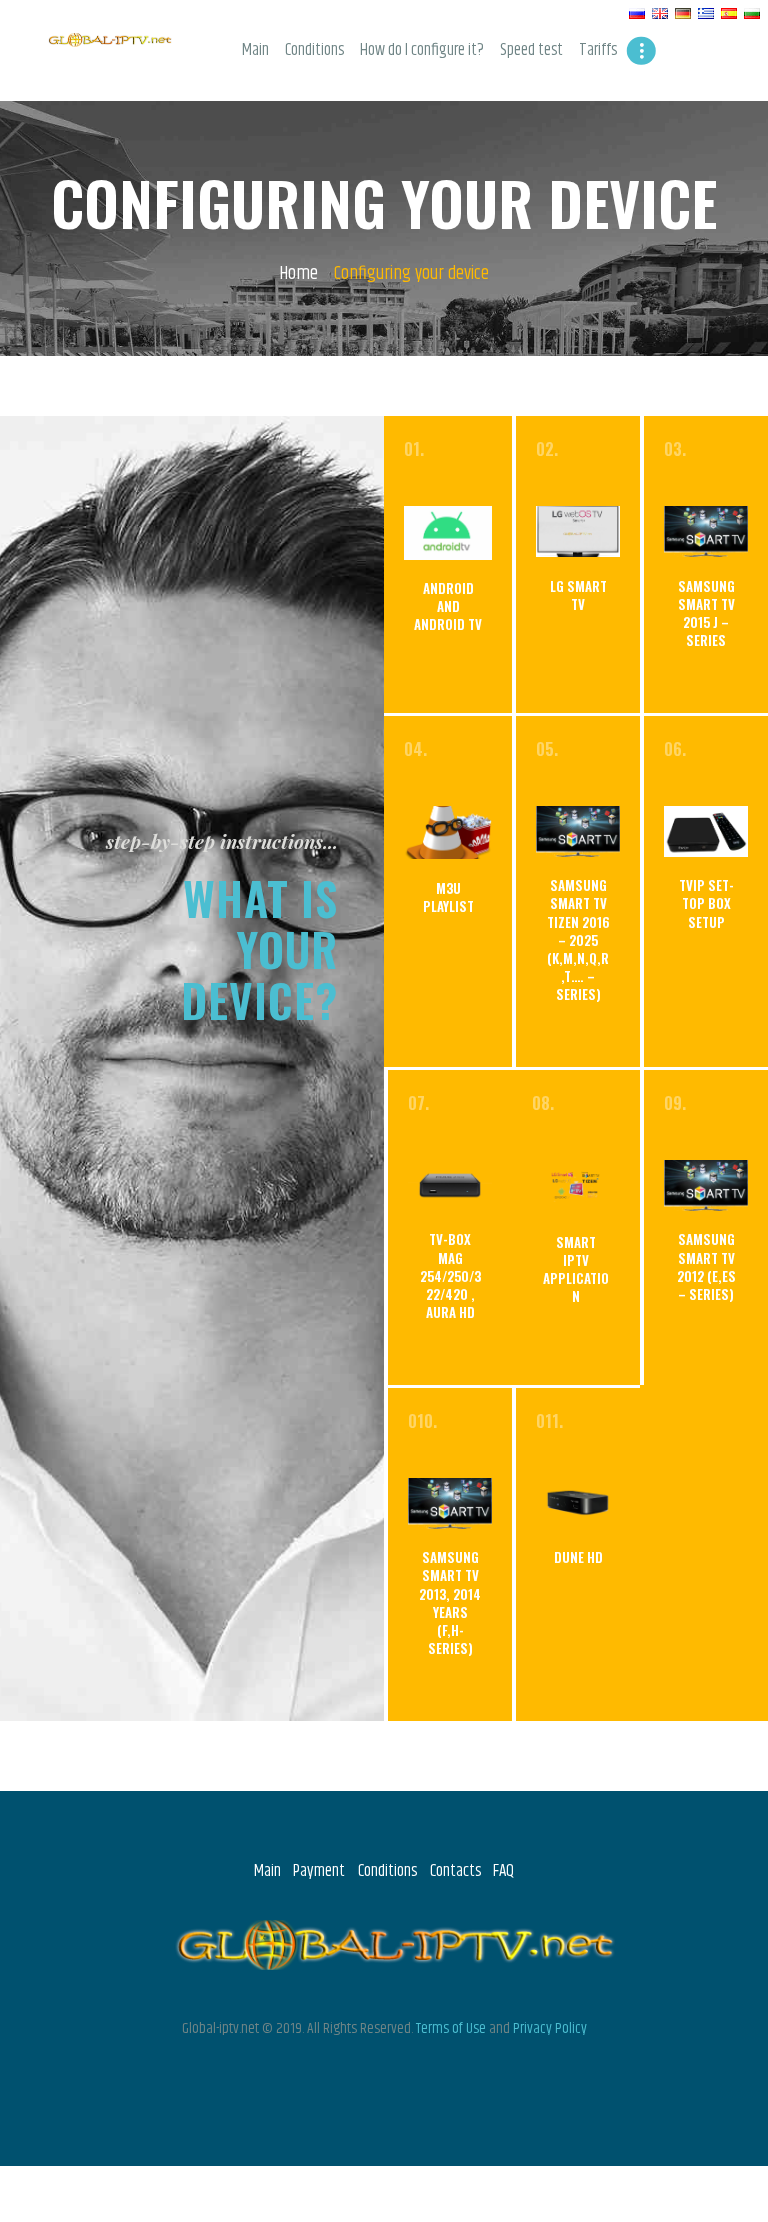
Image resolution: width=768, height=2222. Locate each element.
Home (298, 274)
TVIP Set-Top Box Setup (706, 903)
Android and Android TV (448, 606)
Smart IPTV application (576, 1269)
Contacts (455, 1871)
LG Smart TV (578, 595)
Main (267, 1871)
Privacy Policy (550, 2028)
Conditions (387, 1871)
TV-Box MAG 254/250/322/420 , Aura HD (450, 1275)
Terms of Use (451, 2028)
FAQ (503, 1871)
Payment (319, 1871)
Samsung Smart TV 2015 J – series (706, 613)
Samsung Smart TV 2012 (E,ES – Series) (706, 1266)
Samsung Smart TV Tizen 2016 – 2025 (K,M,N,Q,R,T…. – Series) (578, 939)
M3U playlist (448, 897)
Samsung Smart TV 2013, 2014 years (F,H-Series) (450, 1602)
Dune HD (578, 1557)
